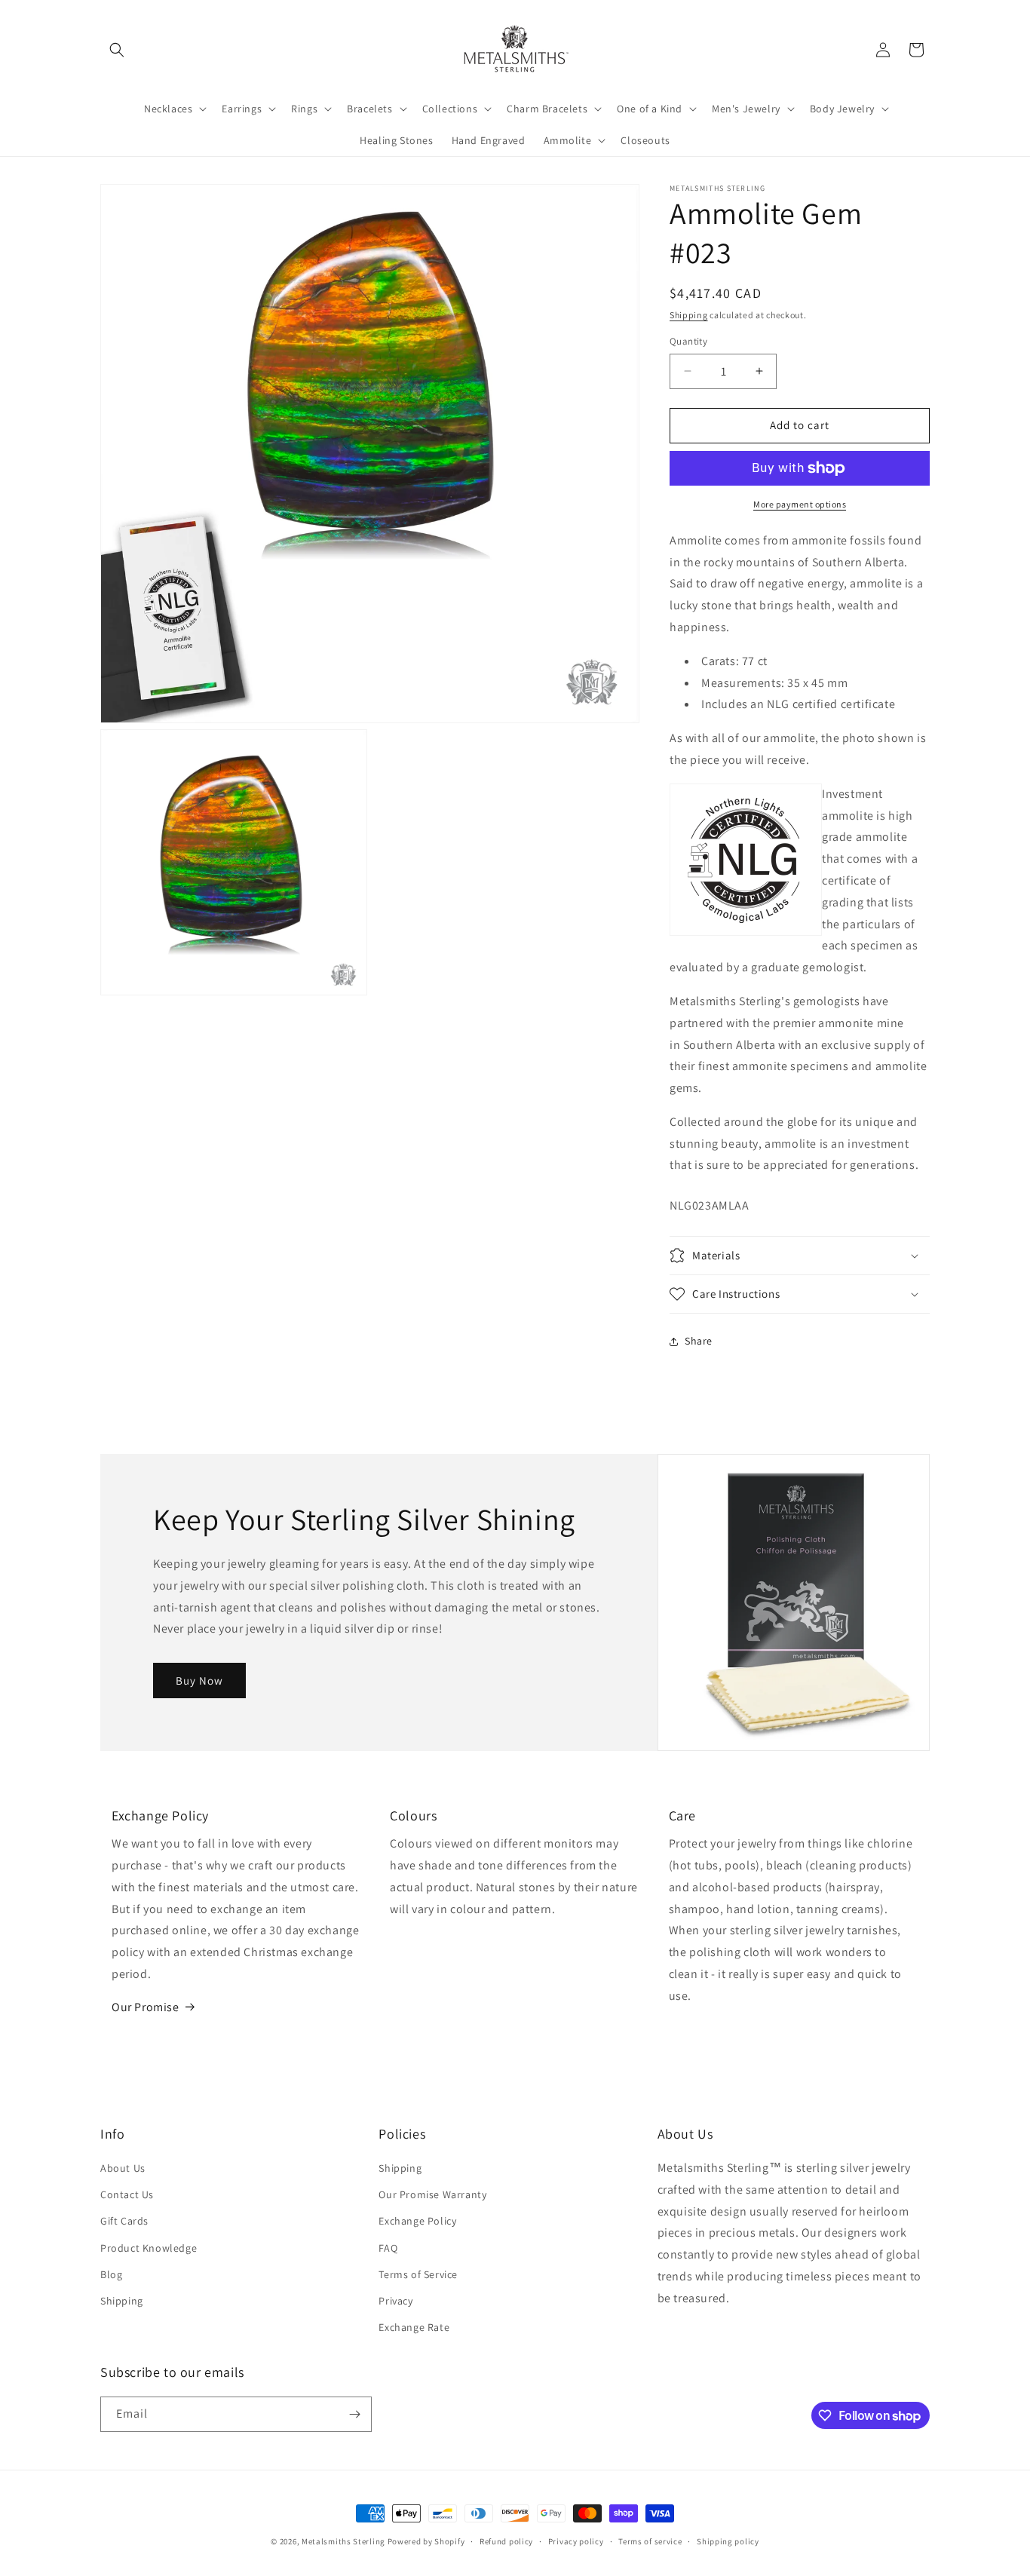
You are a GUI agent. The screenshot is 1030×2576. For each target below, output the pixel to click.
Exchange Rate (414, 2327)
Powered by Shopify (426, 2541)
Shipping (689, 315)
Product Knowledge (149, 2248)
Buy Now (199, 1681)
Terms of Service (418, 2274)
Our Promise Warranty (432, 2194)
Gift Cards (124, 2221)
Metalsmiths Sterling (343, 2541)
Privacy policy (576, 2541)
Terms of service (650, 2541)
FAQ (388, 2248)
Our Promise (146, 2007)
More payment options (800, 504)
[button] (117, 50)
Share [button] (699, 1341)
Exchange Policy (417, 2221)
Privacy (395, 2301)
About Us (123, 2168)
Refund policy (506, 2541)
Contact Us (127, 2194)
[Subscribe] (354, 2414)
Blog (111, 2274)
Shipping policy (728, 2541)
